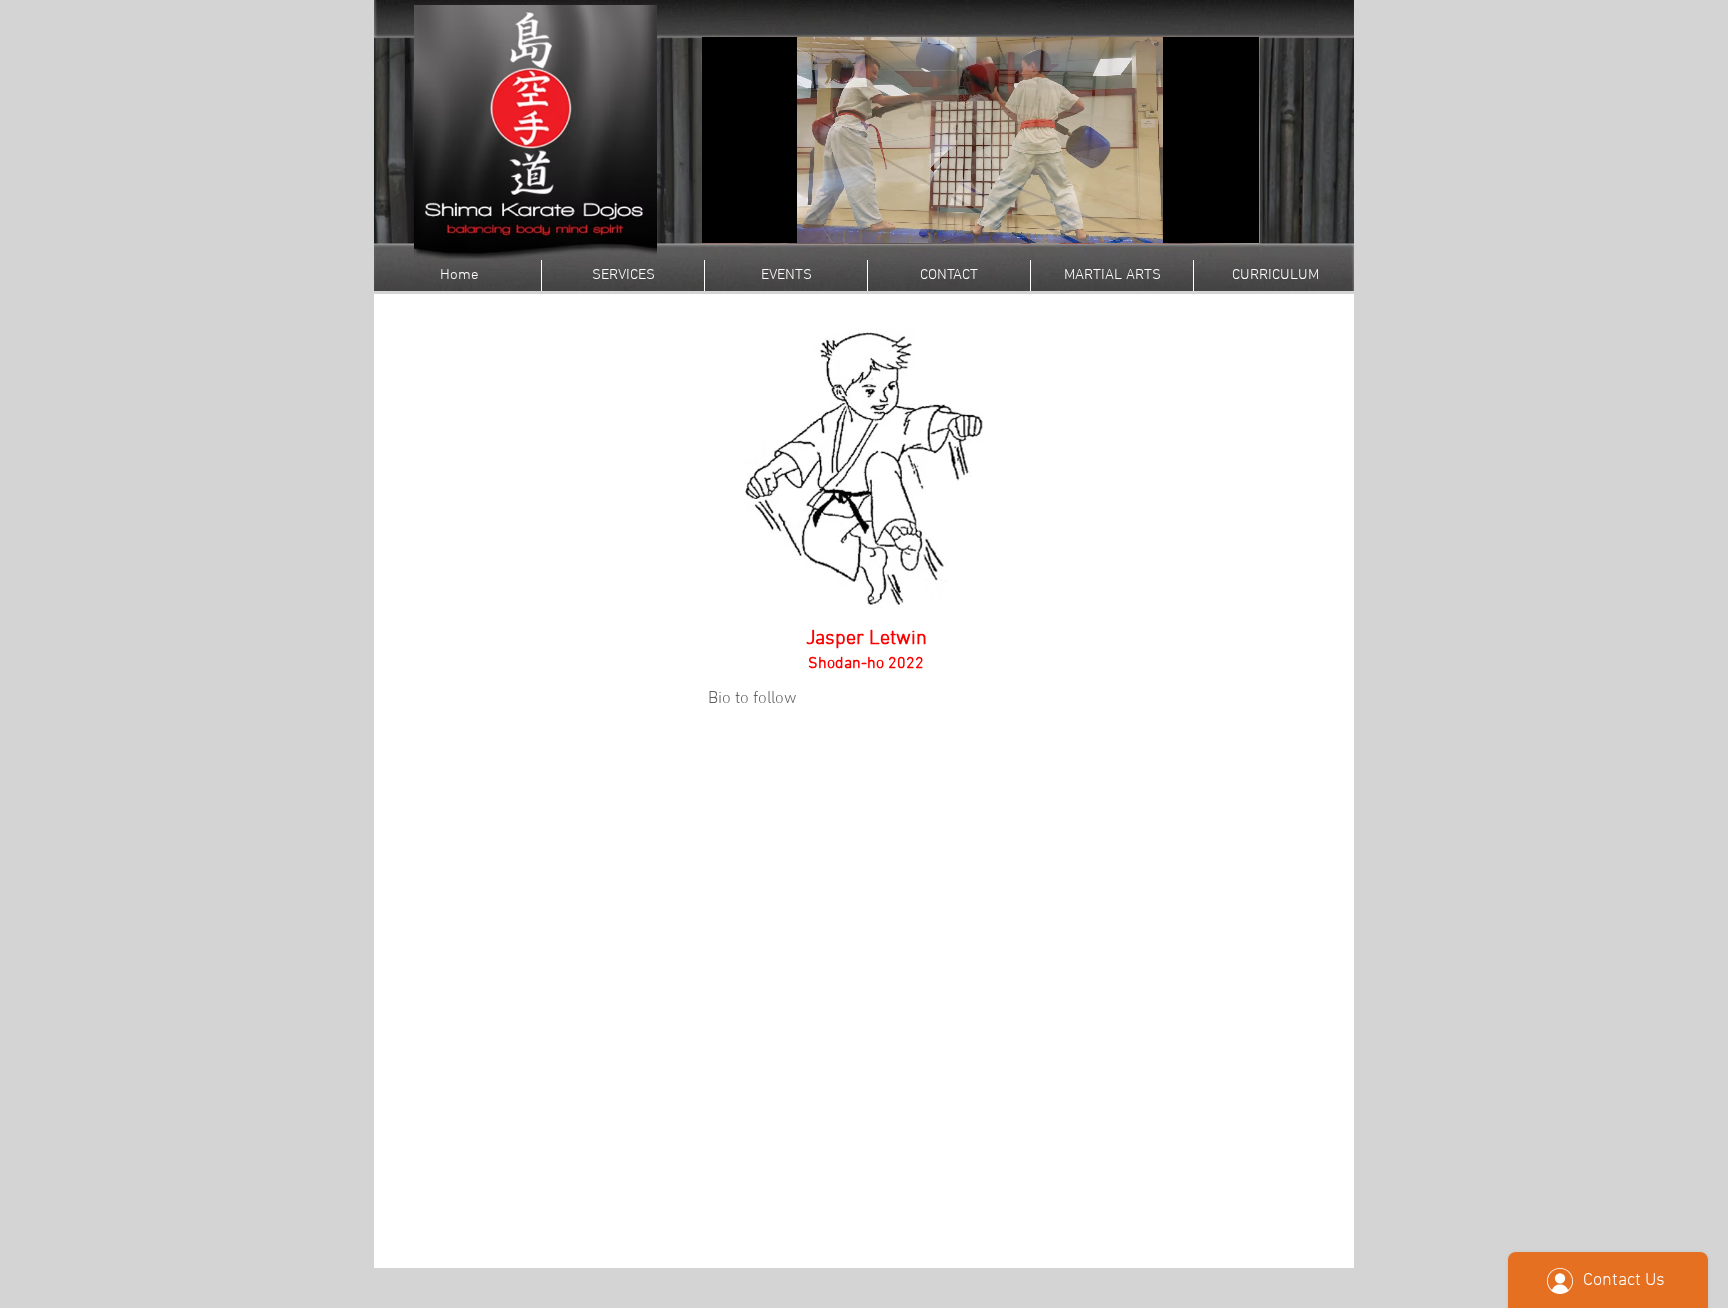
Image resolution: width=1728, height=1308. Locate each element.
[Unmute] (762, 216)
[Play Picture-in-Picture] (1198, 216)
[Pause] (728, 216)
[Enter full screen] (1232, 216)
